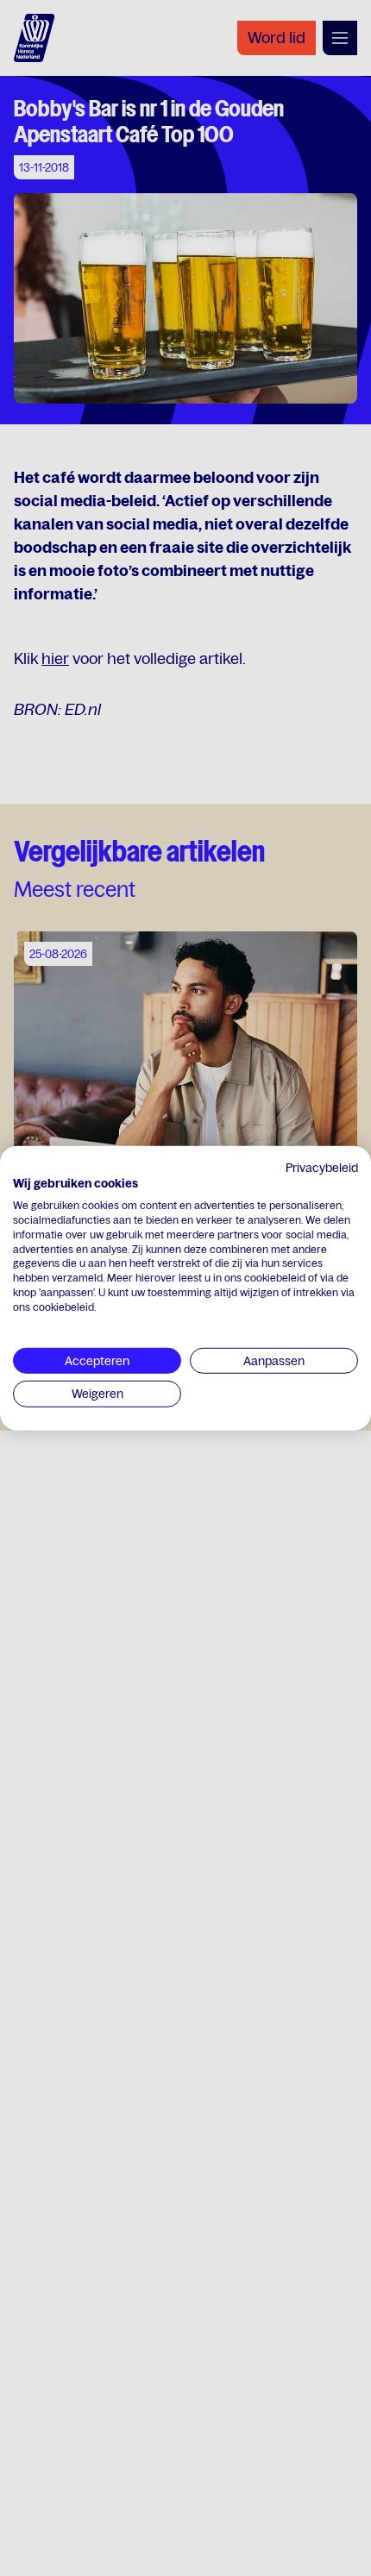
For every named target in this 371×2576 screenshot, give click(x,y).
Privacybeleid (322, 1167)
